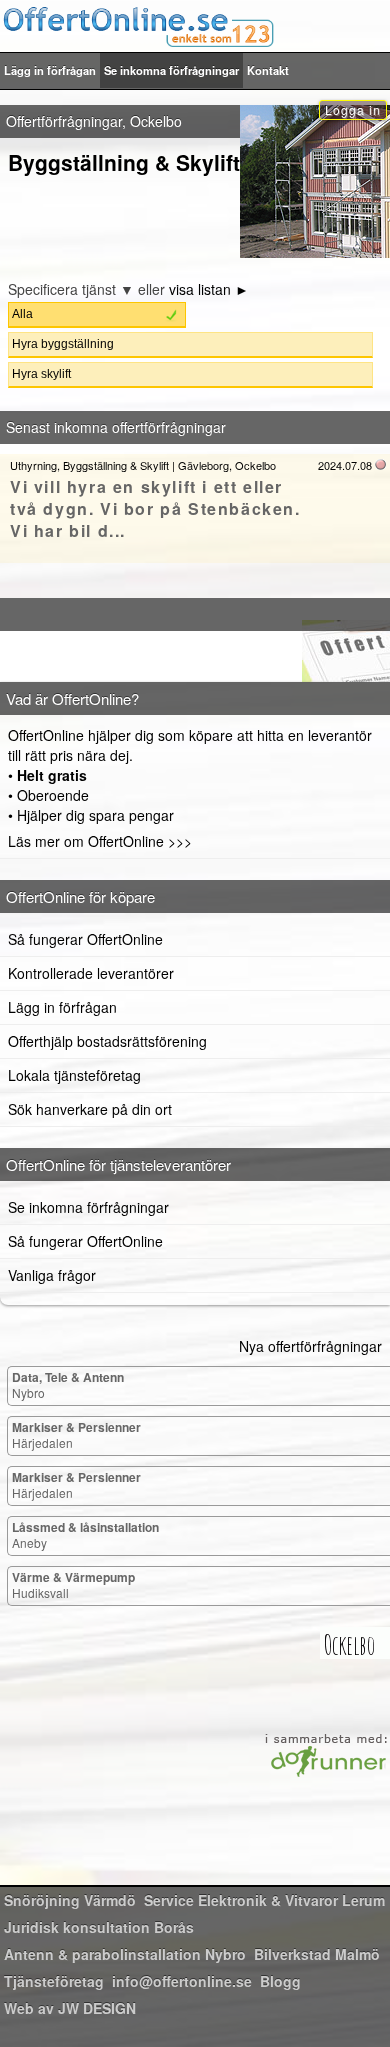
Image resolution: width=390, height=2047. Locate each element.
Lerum (264, 1900)
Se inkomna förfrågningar (171, 70)
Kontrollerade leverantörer (91, 973)
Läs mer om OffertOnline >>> (100, 841)
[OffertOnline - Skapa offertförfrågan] (195, 26)
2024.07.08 (345, 465)
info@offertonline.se (182, 1981)
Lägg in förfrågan (50, 70)
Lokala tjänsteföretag (74, 1075)
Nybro (68, 1384)
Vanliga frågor (52, 1275)
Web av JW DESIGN (70, 2008)
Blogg (280, 1981)
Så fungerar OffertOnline (85, 939)
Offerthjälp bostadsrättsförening (107, 1041)
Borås (99, 1927)
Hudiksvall (73, 1584)
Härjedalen (76, 1434)
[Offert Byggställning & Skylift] (195, 640)
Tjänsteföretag (54, 1981)
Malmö (317, 1954)
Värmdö (70, 1900)
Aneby (85, 1534)
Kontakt (268, 70)
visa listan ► (209, 289)
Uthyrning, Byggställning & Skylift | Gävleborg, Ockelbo (143, 465)
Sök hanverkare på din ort (90, 1109)
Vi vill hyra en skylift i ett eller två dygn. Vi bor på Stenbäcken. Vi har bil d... (155, 508)
